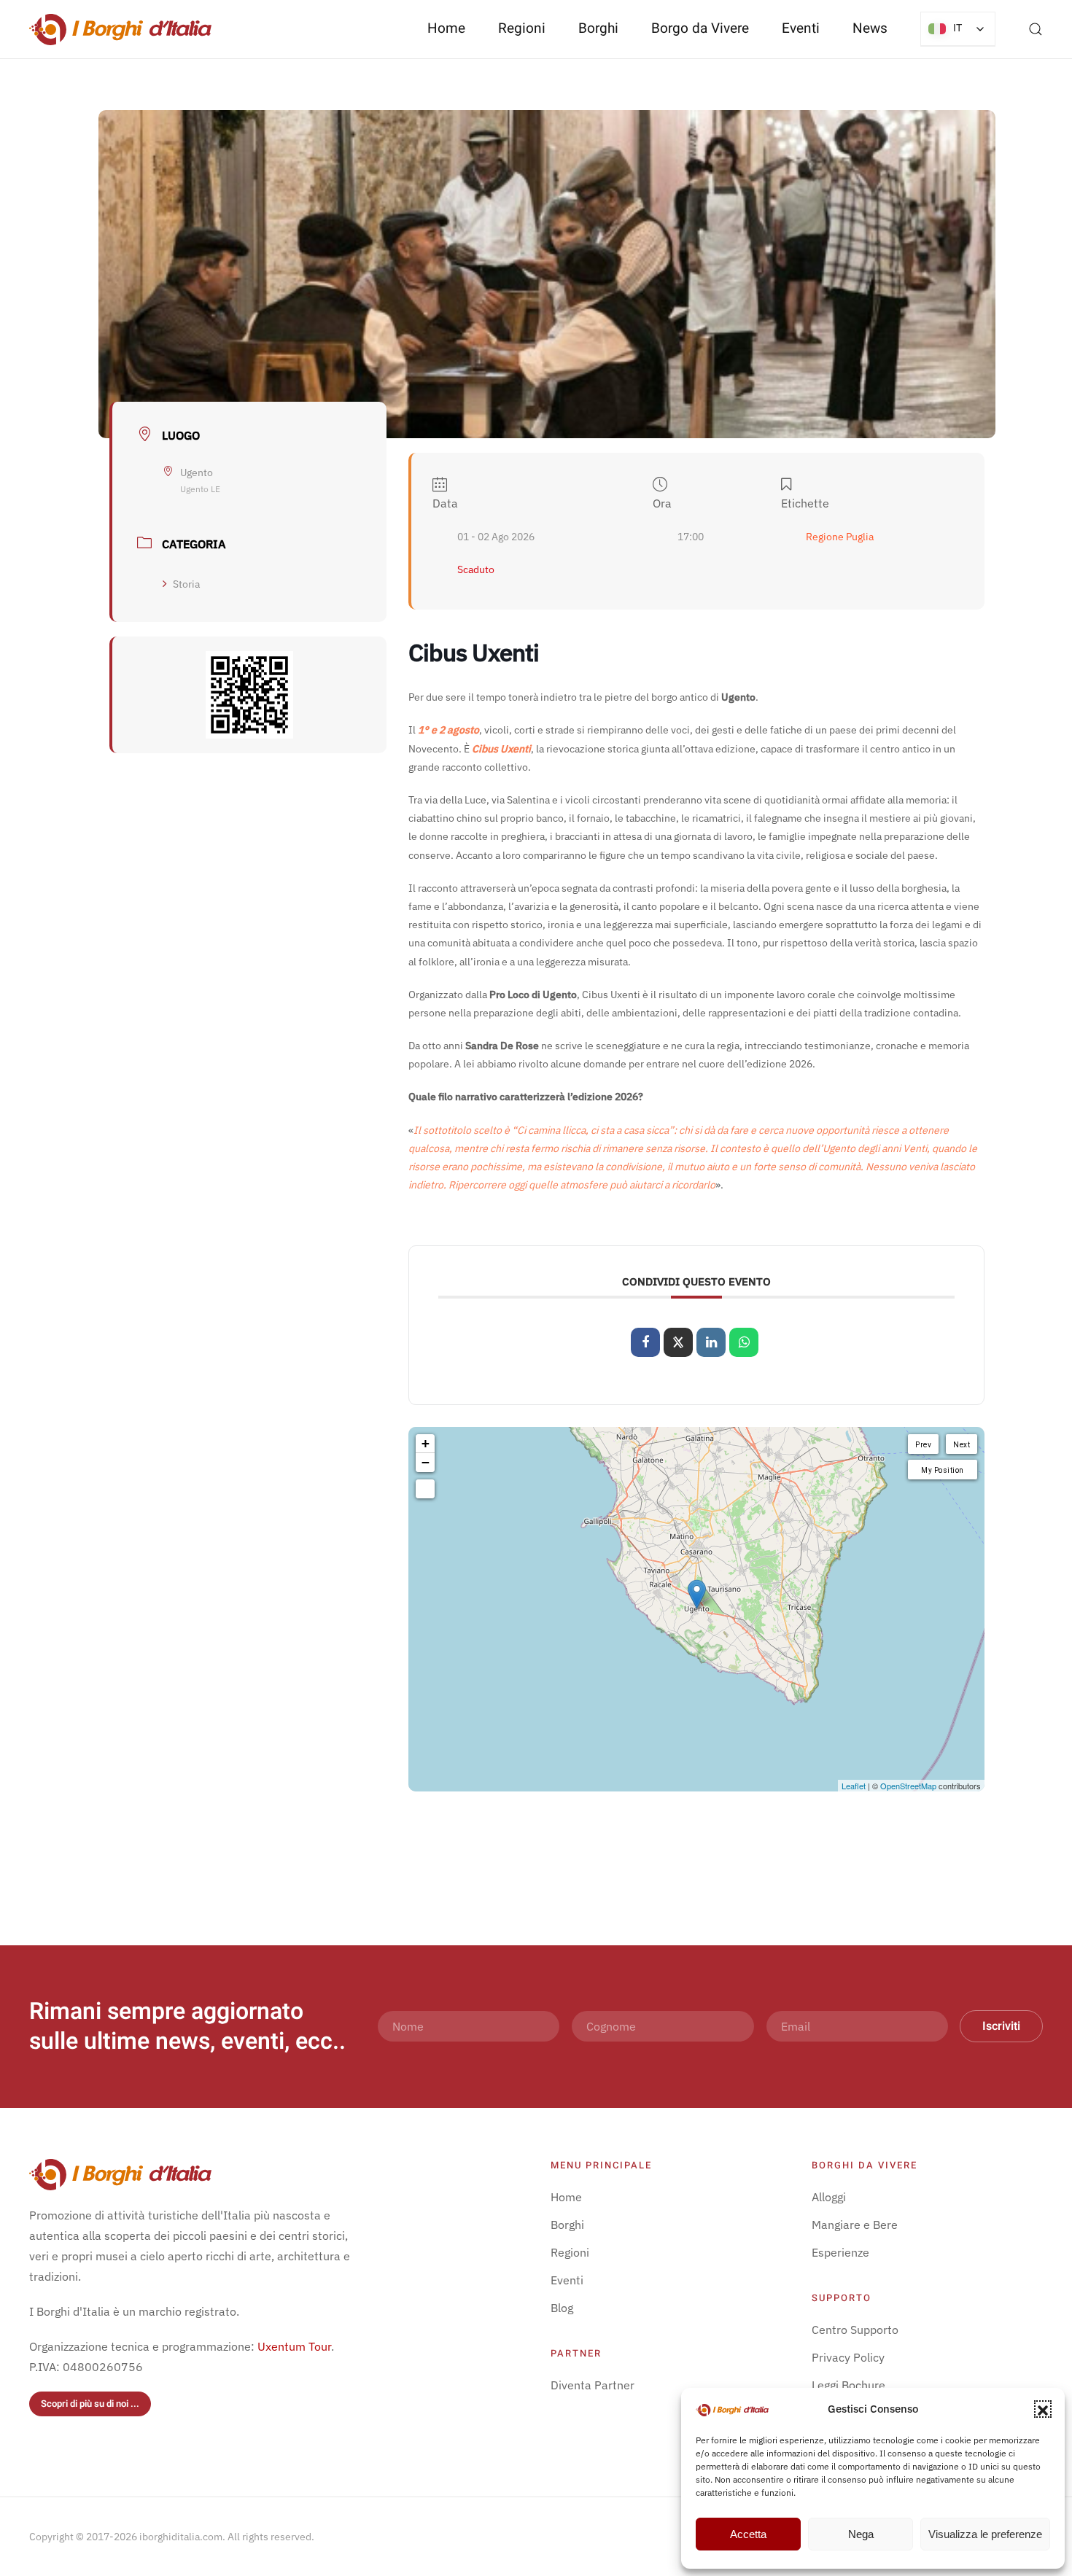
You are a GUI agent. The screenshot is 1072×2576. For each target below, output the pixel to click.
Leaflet (854, 1786)
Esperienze (840, 2252)
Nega (861, 2534)
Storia (186, 584)
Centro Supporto (855, 2330)
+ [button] (426, 1443)
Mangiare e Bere (855, 2225)
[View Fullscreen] (425, 1489)
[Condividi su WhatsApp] (744, 1342)
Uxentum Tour (294, 2346)
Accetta (748, 2534)
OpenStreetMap (908, 1786)
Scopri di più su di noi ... (90, 2404)
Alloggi (829, 2197)
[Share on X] (678, 1342)
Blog (562, 2308)
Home (446, 28)
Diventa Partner (593, 2385)
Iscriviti (1001, 2026)
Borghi (598, 28)
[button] (1043, 2409)
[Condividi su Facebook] (645, 1342)
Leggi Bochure (848, 2385)
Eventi (801, 28)
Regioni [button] (522, 28)
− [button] (426, 1462)
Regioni (570, 2252)
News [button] (870, 28)
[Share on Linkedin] (711, 1342)
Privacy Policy (848, 2357)
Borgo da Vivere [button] (700, 28)
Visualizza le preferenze (985, 2534)
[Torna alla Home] (120, 29)
